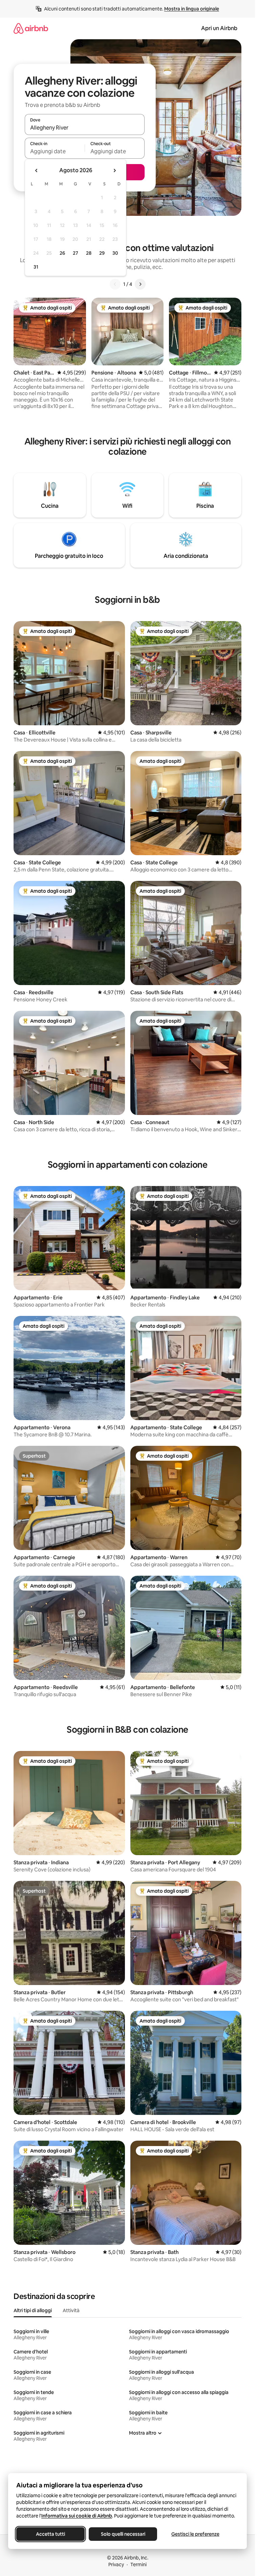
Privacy (116, 2564)
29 (102, 253)
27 (75, 253)
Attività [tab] (71, 2310)
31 (36, 267)
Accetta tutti (50, 2534)
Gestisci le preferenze (195, 2534)
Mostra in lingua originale (192, 9)
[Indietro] (115, 284)
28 (89, 253)
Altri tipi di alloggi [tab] (33, 2310)
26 (62, 253)
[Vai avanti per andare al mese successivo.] (114, 170)
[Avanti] (140, 284)
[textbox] (55, 151)
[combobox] (85, 128)
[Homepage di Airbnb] (31, 28)
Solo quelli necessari (123, 2534)
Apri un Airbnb (219, 28)
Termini (138, 2564)
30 (115, 253)
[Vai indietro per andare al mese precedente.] (37, 170)
